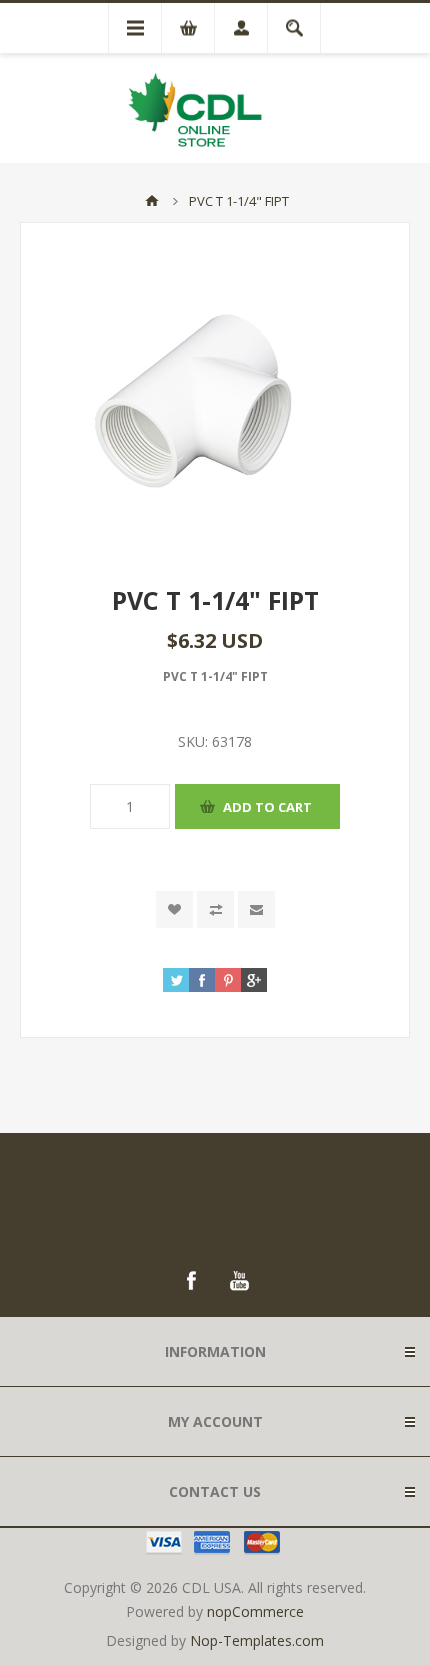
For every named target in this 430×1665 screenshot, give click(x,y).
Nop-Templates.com (257, 1640)
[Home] (152, 201)
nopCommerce (255, 1611)
